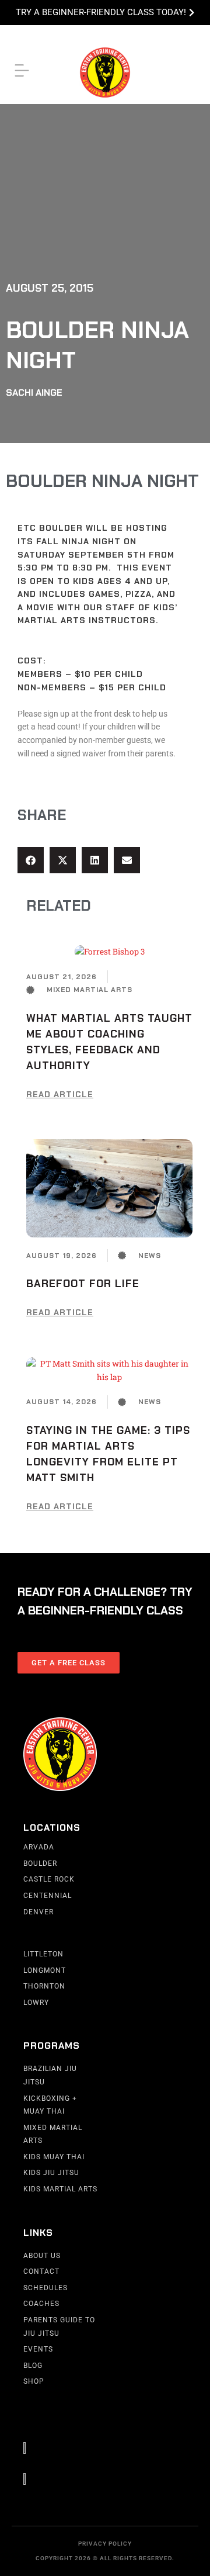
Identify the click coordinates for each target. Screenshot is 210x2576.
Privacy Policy (105, 2544)
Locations (52, 1828)
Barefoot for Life (83, 1284)
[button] (31, 860)
